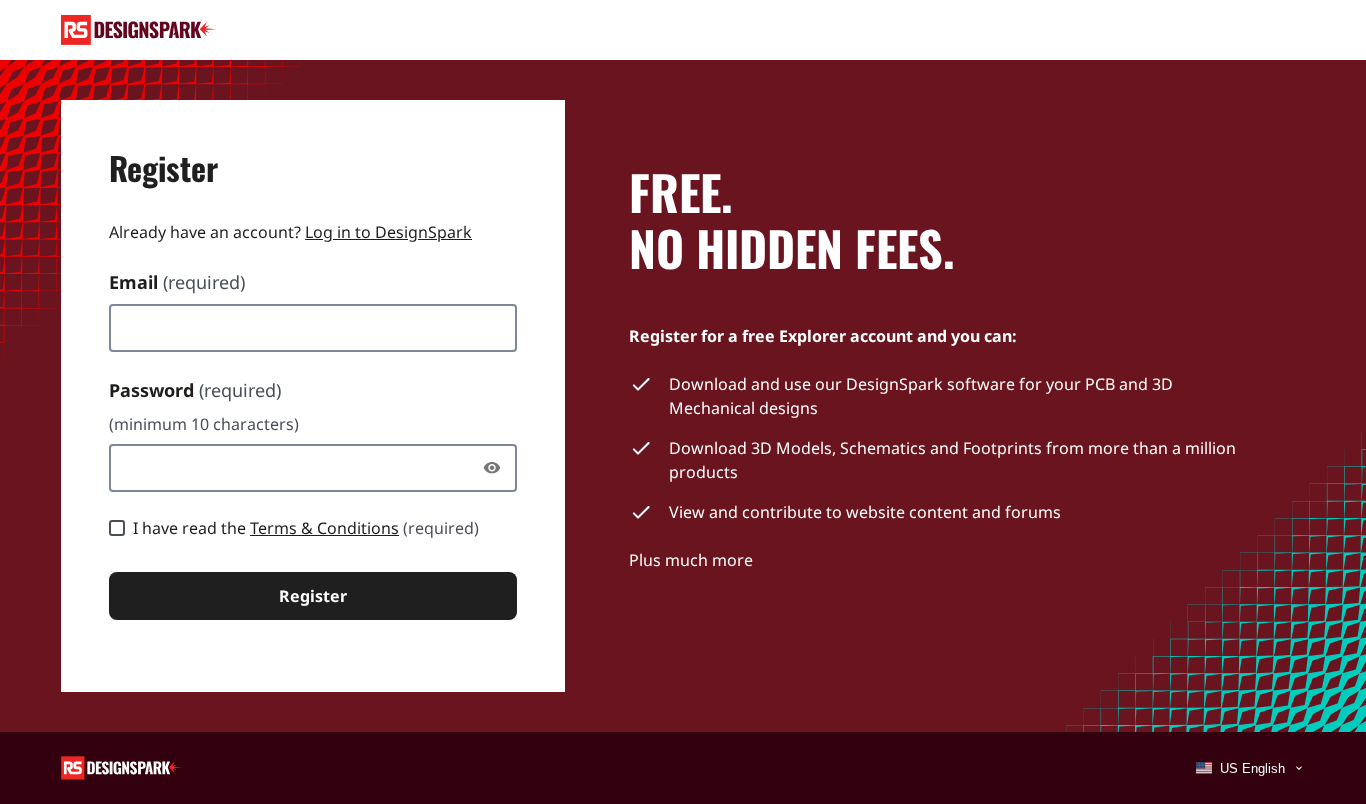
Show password (497, 468)
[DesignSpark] (121, 766)
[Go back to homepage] (138, 30)
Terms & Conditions (324, 528)
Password (195, 390)
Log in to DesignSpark (388, 232)
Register (313, 596)
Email (177, 282)
